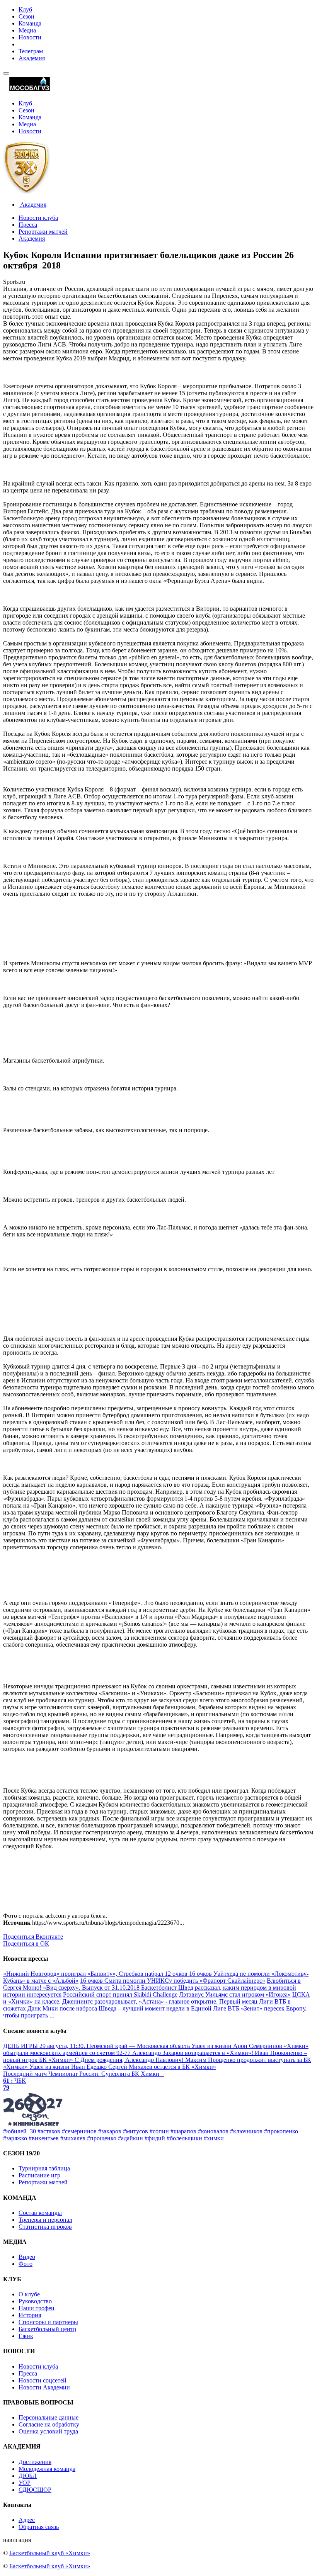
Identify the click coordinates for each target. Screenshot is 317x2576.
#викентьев (44, 2138)
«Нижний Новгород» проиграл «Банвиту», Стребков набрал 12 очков (96, 1974)
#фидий (155, 2138)
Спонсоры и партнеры (48, 2322)
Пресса (28, 225)
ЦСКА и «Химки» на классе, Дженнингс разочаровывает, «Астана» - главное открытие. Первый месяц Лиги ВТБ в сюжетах (157, 2001)
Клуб (25, 9)
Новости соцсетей (43, 2380)
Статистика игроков (45, 2227)
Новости (30, 37)
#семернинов (79, 2131)
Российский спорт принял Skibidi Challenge (120, 1994)
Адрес (27, 2520)
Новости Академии (44, 2387)
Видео (27, 2257)
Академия (32, 58)
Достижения (35, 2462)
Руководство (35, 2301)
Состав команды (40, 2213)
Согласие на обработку (49, 2424)
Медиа (27, 30)
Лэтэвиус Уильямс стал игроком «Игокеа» (235, 1994)
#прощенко (102, 2138)
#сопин (159, 2131)
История (30, 2315)
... (52, 2015)
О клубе (29, 2294)
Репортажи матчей (43, 232)
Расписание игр (39, 2175)
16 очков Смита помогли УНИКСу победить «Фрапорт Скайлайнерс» (173, 1981)
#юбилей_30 (20, 2131)
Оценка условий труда (48, 2431)
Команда (30, 23)
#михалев (73, 2138)
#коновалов (213, 2131)
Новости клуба (38, 218)
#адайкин (130, 2138)
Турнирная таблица (44, 2168)
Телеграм (31, 51)
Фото (26, 2264)
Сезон (26, 16)
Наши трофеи (37, 2308)
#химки (214, 2138)
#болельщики (184, 2138)
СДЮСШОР (35, 2490)
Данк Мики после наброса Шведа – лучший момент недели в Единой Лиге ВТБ (133, 2008)
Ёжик (26, 2336)
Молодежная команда (47, 2469)
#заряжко (15, 2138)
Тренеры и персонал (45, 2220)
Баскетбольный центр (47, 2329)
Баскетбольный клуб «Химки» (50, 2553)
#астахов (49, 2131)
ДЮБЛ (28, 2476)
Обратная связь (39, 2527)
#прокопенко (281, 2131)
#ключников (246, 2131)
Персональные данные (49, 2417)
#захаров (110, 2131)
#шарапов (183, 2131)
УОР (25, 2483)
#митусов (135, 2131)
